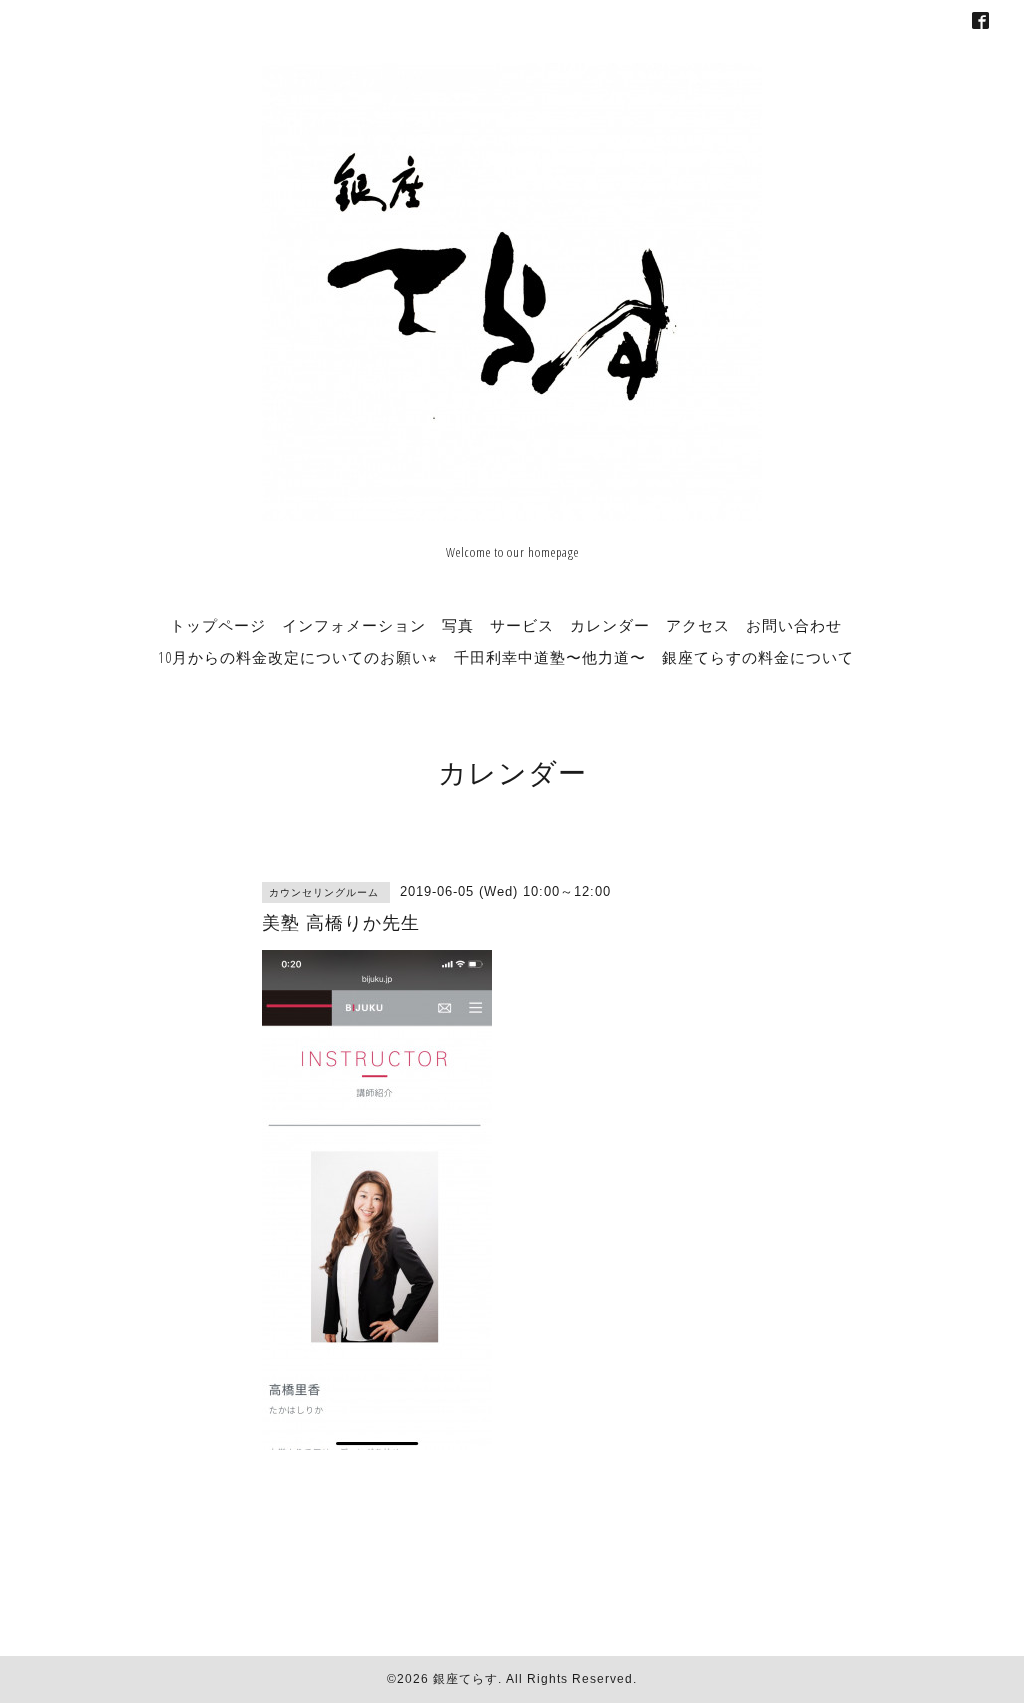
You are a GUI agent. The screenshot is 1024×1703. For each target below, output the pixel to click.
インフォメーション (354, 625)
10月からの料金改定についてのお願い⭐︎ (298, 657)
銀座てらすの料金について (758, 657)
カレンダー (610, 625)
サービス (522, 625)
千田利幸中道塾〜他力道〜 (550, 657)
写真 (458, 625)
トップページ (218, 625)
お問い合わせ (794, 625)
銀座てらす (465, 1679)
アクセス (698, 625)
